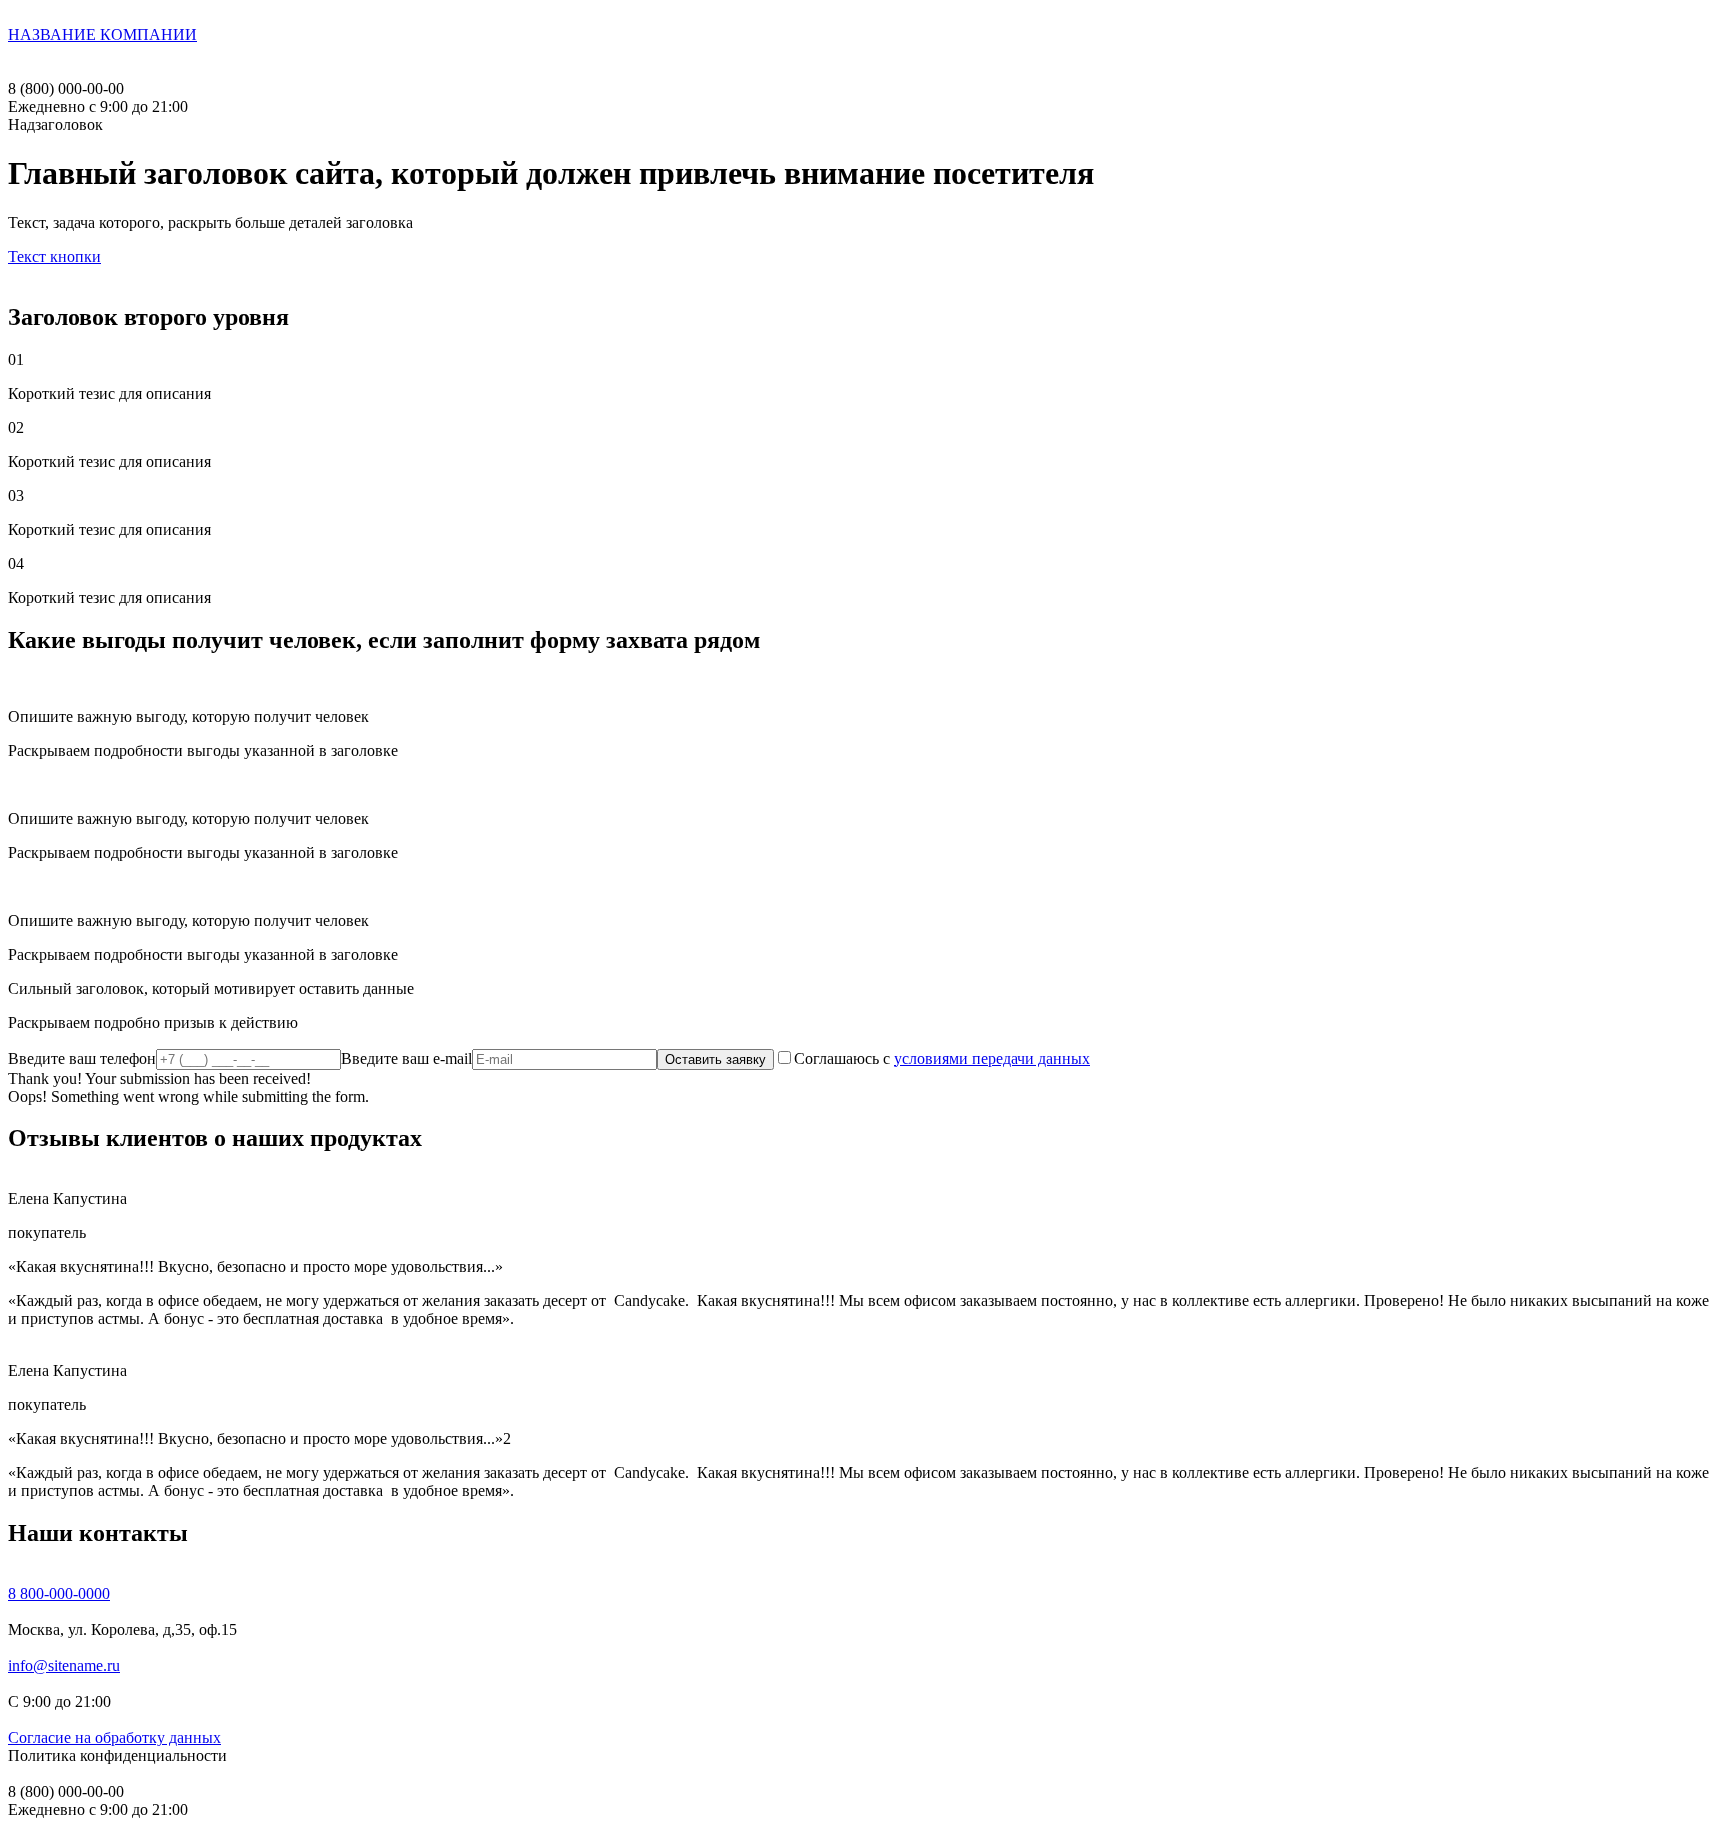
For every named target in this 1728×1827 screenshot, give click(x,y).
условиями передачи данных (992, 1058)
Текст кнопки (54, 256)
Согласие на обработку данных (114, 1737)
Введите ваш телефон (82, 1058)
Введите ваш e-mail (406, 1058)
